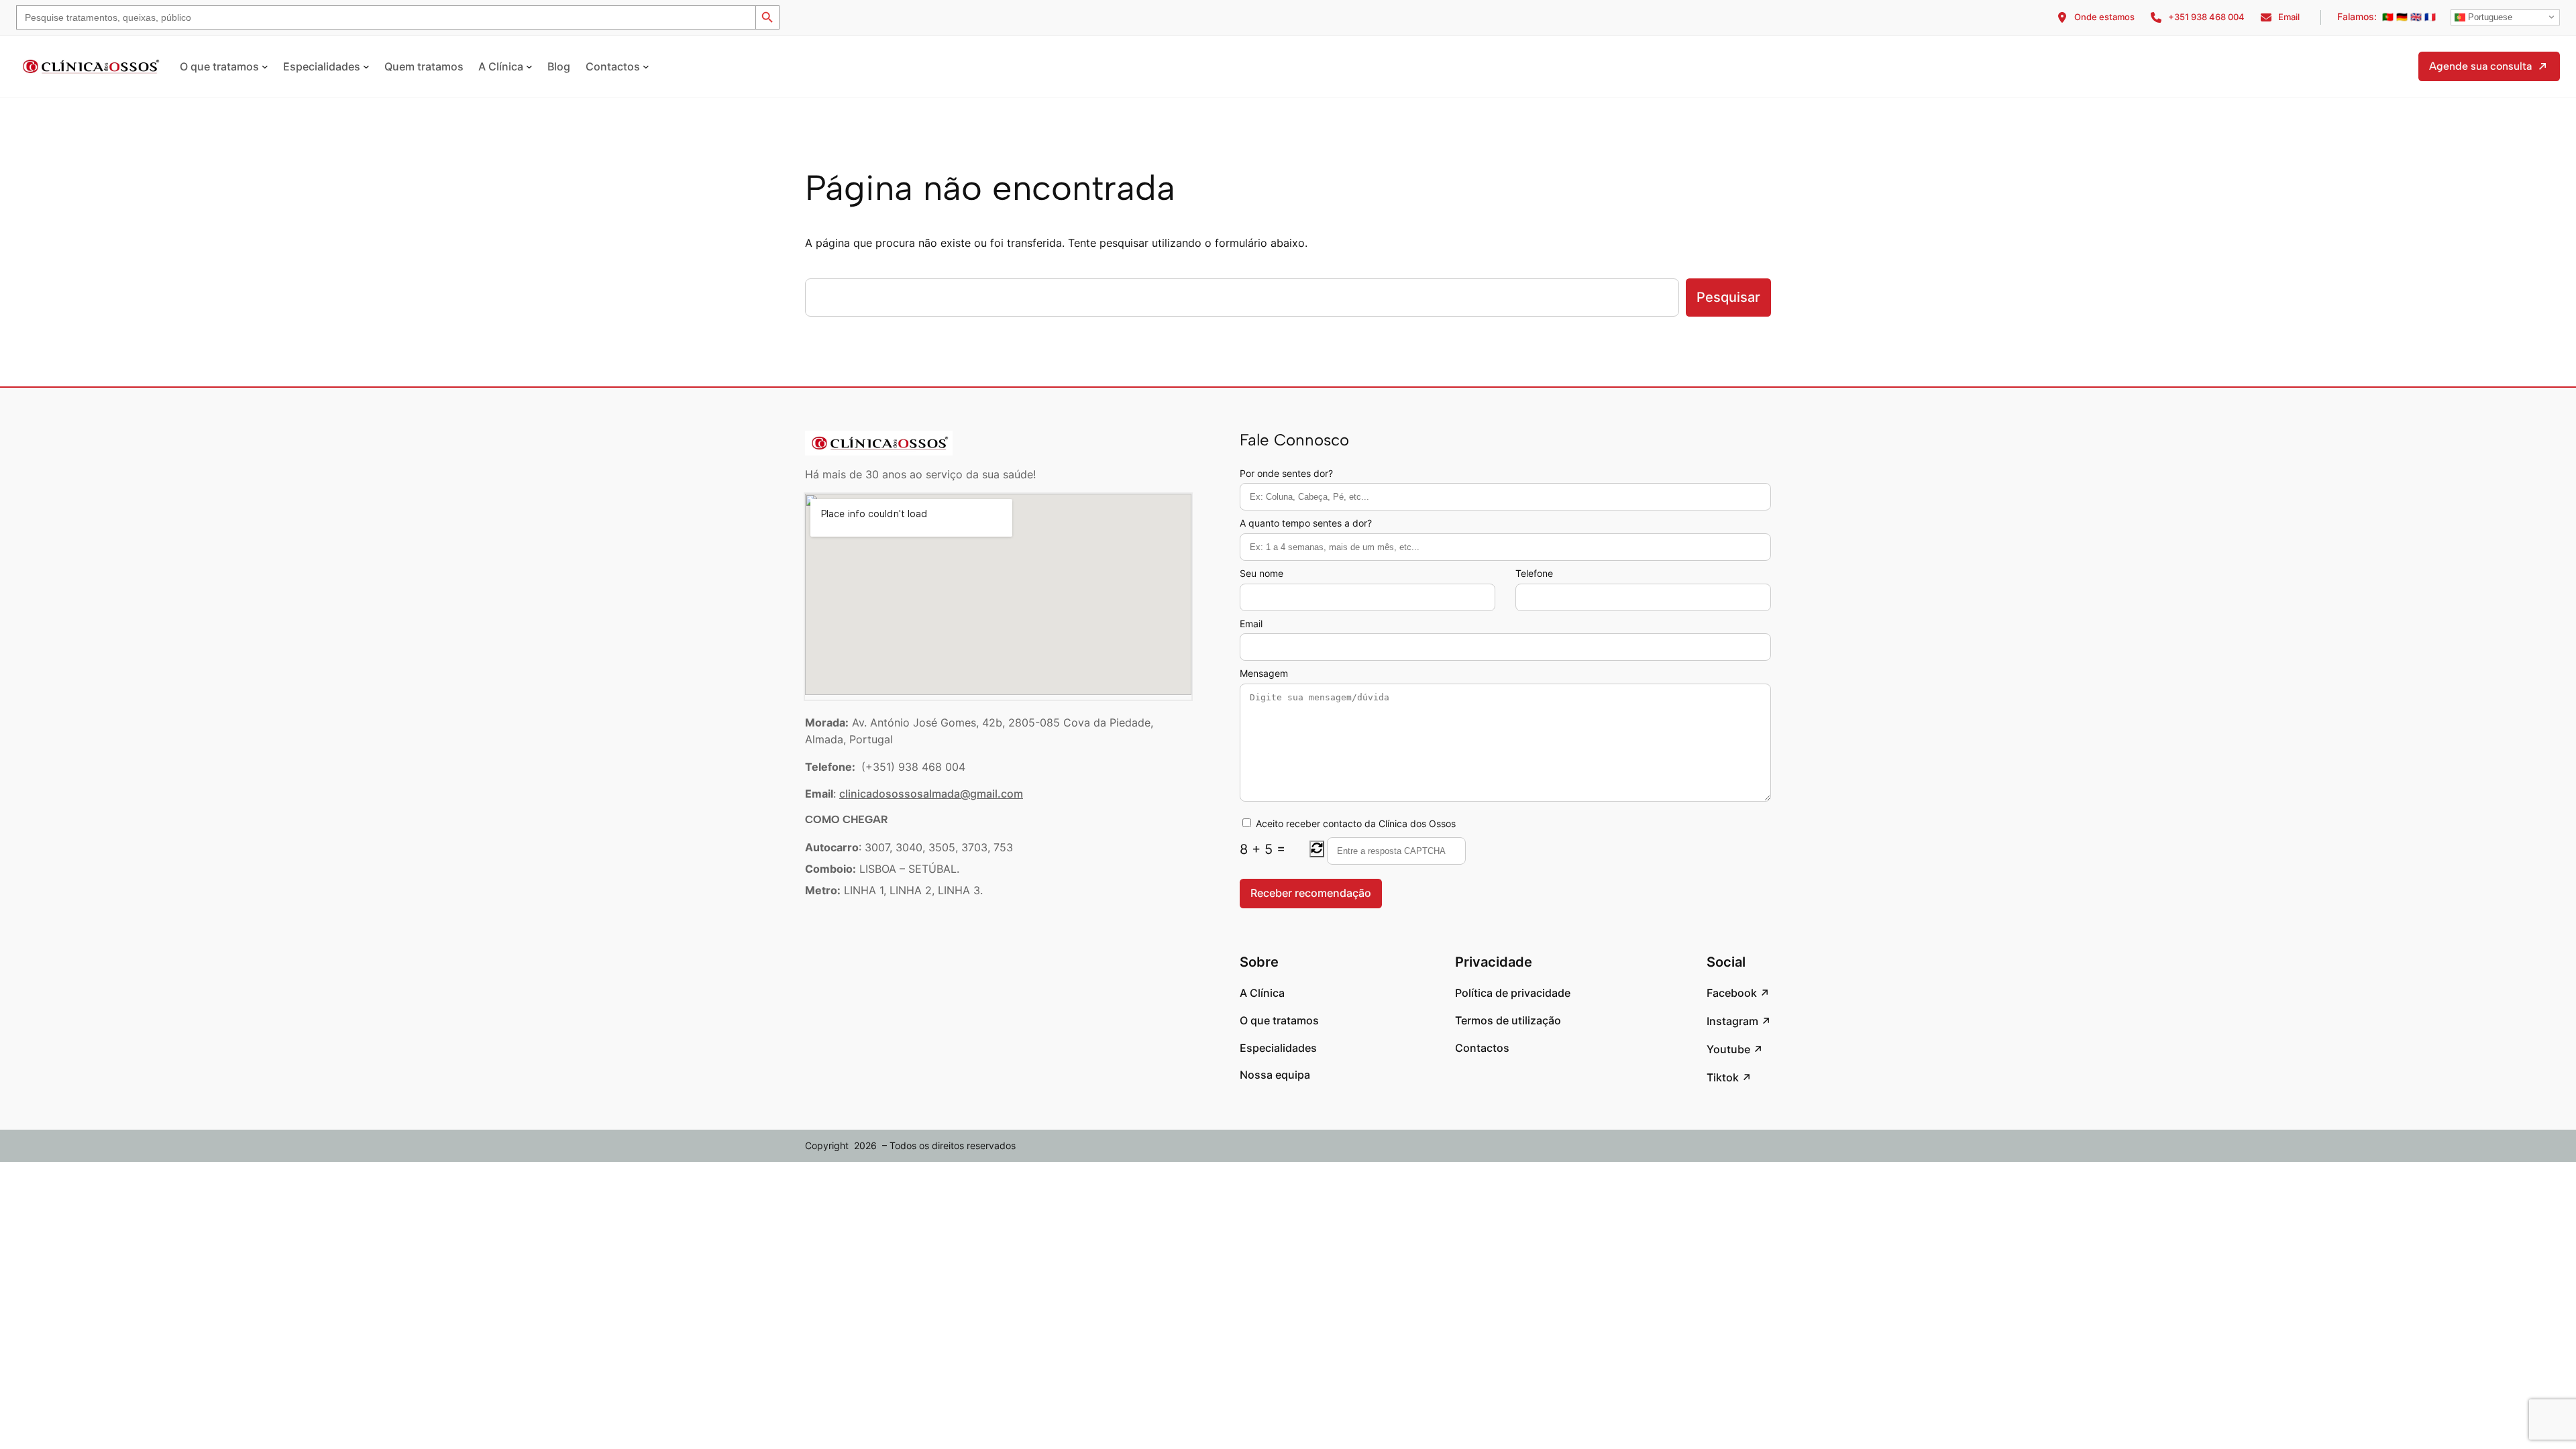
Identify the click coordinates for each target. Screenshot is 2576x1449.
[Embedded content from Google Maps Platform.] (998, 594)
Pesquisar (1728, 297)
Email (1251, 624)
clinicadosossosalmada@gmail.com (931, 794)
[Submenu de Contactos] (646, 66)
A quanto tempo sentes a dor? (1306, 523)
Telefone (1534, 573)
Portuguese (2489, 17)
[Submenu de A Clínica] (529, 66)
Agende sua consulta (2480, 66)
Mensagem (1264, 673)
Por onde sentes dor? (1286, 473)
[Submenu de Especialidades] (366, 66)
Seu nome (1262, 573)
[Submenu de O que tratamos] (265, 66)
